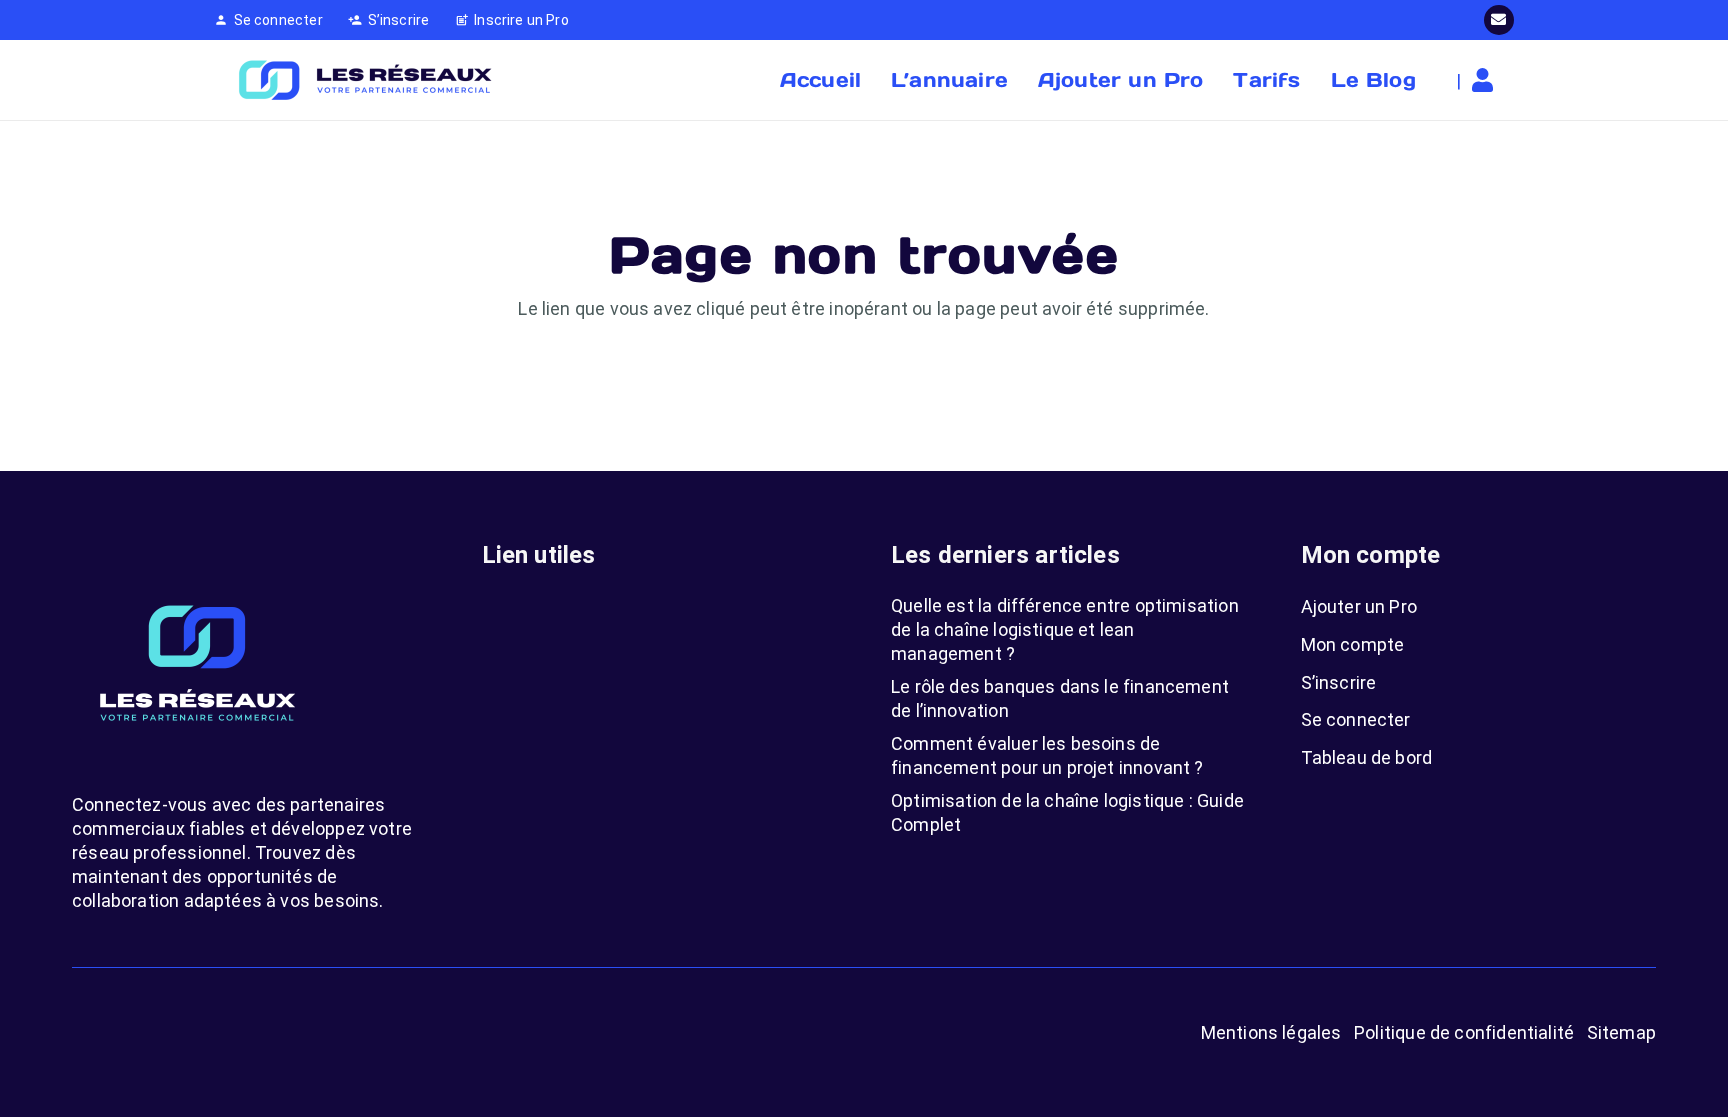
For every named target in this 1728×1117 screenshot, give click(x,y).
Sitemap (1621, 1032)
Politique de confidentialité (1464, 1032)
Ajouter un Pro (1359, 606)
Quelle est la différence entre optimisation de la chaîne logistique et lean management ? (1065, 629)
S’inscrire (1339, 682)
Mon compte (1353, 644)
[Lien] (1487, 80)
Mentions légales (1271, 1032)
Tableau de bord (1367, 757)
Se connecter (1356, 719)
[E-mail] (1499, 20)
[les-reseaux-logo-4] (364, 80)
